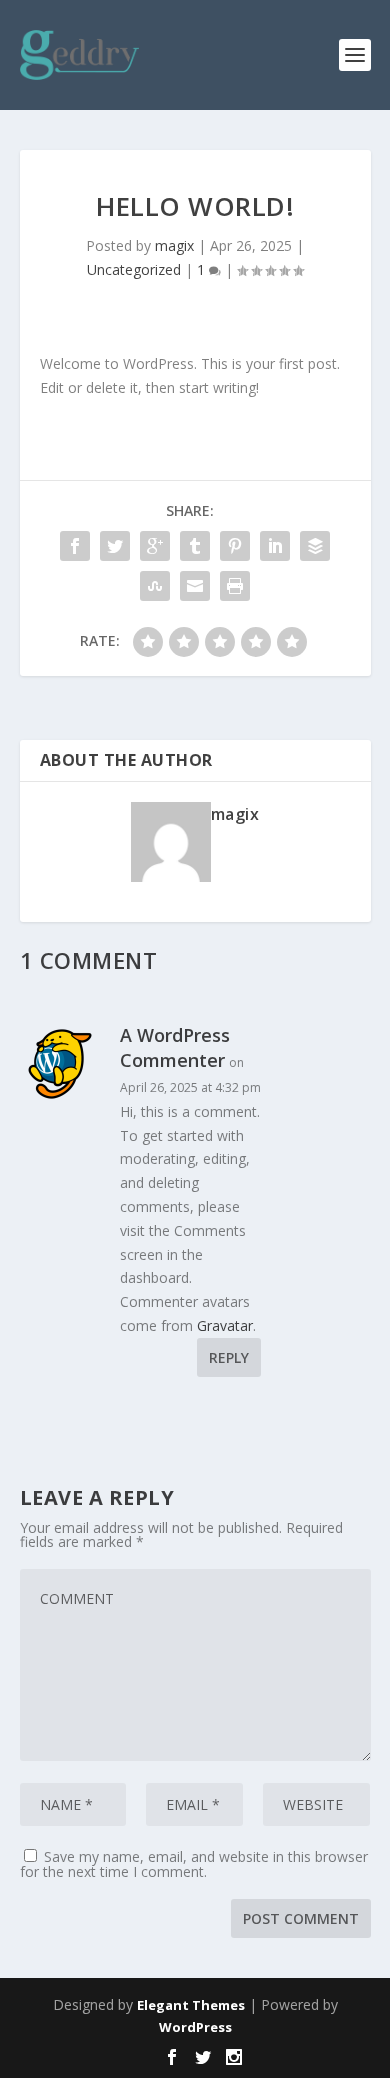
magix (174, 245)
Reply (229, 1357)
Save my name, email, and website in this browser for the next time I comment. (194, 1864)
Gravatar (225, 1325)
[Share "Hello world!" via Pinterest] (235, 546)
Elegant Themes (191, 2005)
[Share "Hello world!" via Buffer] (315, 546)
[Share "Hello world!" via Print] (235, 586)
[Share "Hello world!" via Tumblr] (195, 546)
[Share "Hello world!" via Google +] (155, 546)
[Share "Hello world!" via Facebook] (75, 546)
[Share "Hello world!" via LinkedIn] (275, 546)
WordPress (195, 2027)
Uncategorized (134, 269)
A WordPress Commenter (175, 1047)
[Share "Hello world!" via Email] (195, 586)
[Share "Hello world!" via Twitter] (115, 546)
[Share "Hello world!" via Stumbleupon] (155, 586)
